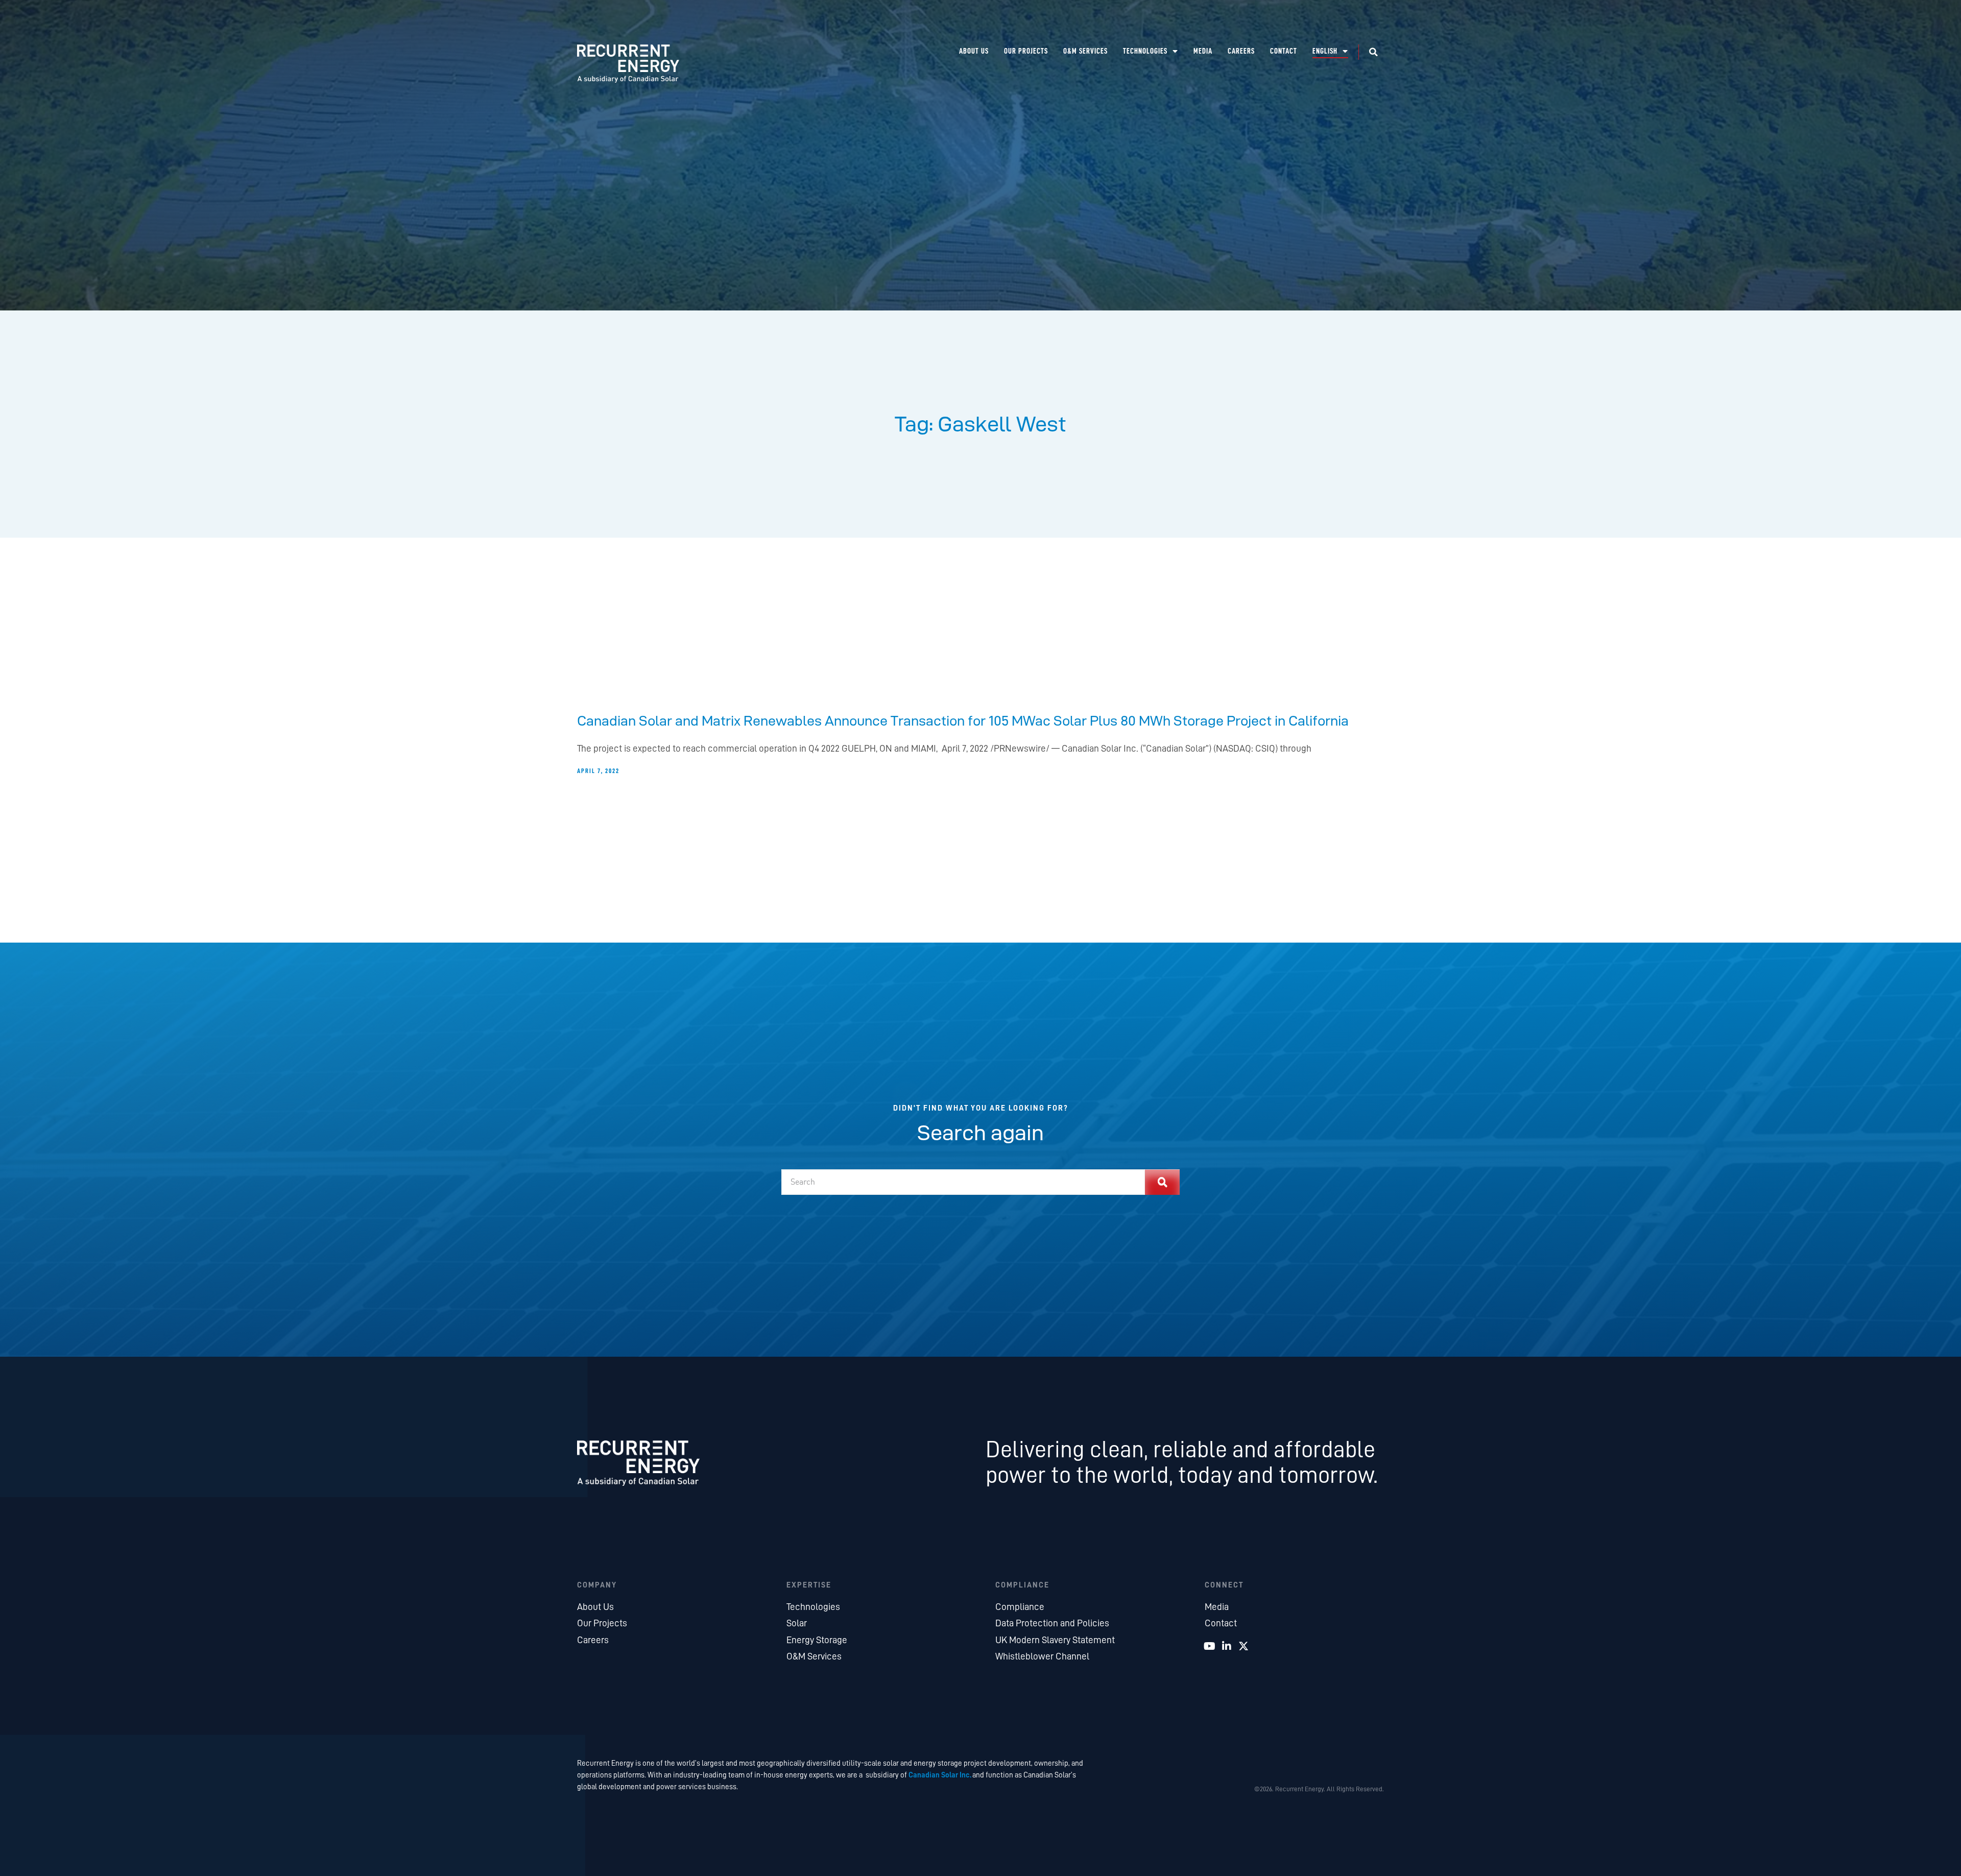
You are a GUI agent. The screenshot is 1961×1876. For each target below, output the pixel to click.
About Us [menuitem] (974, 51)
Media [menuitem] (1203, 51)
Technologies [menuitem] (1145, 51)
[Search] (1162, 1182)
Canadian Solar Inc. (940, 1775)
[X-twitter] (1243, 1646)
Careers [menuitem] (1241, 51)
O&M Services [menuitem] (1085, 51)
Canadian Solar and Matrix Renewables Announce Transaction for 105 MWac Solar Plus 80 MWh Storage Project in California (963, 720)
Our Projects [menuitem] (1026, 51)
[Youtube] (1210, 1646)
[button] (1374, 52)
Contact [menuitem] (1284, 51)
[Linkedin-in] (1227, 1646)
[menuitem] (1330, 51)
